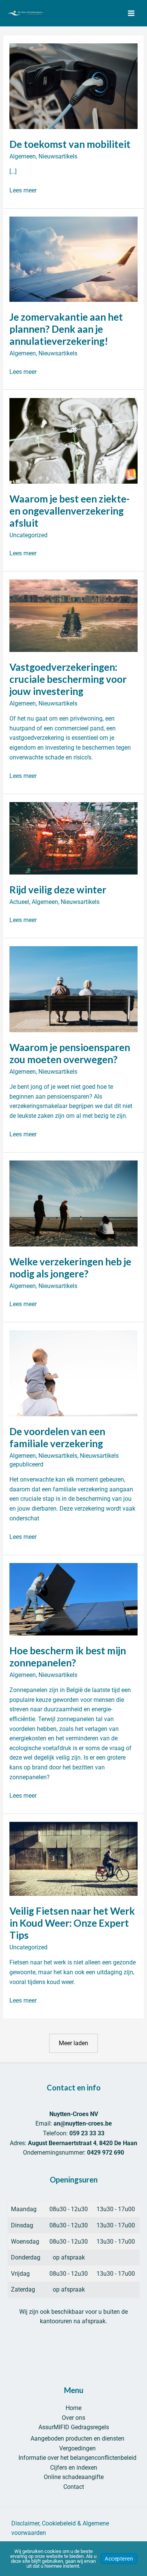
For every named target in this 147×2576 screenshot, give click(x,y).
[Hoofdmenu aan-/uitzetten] (131, 13)
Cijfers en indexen (74, 2468)
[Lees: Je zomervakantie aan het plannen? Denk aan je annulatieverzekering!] (74, 259)
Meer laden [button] (73, 2043)
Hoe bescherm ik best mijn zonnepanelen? (68, 1657)
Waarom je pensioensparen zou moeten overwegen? (70, 1053)
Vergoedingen (77, 2448)
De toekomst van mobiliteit (70, 144)
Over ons (73, 2418)
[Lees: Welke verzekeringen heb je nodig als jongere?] (74, 1203)
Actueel (19, 902)
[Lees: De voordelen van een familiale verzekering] (74, 1373)
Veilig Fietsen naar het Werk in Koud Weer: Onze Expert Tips (72, 1923)
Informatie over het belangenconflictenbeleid (77, 2458)
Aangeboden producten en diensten (77, 2438)
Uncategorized (28, 535)
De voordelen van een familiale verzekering (57, 1437)
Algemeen (23, 156)
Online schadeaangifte (74, 2477)
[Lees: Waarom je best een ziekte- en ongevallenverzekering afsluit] (74, 440)
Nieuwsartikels (58, 156)
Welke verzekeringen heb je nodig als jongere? (70, 1268)
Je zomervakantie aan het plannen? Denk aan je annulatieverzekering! (66, 329)
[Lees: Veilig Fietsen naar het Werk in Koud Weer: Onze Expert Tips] (74, 1858)
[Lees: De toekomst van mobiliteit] (74, 86)
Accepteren (119, 2559)
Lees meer (23, 191)
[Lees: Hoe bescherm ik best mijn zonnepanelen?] (74, 1599)
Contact (74, 2487)
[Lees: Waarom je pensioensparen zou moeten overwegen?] (74, 989)
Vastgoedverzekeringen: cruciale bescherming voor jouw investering (68, 679)
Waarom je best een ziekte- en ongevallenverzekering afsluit (70, 511)
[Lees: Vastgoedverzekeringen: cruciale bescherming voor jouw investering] (74, 615)
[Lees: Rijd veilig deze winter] (74, 838)
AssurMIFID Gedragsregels (74, 2427)
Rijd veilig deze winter (58, 890)
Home (73, 2408)
